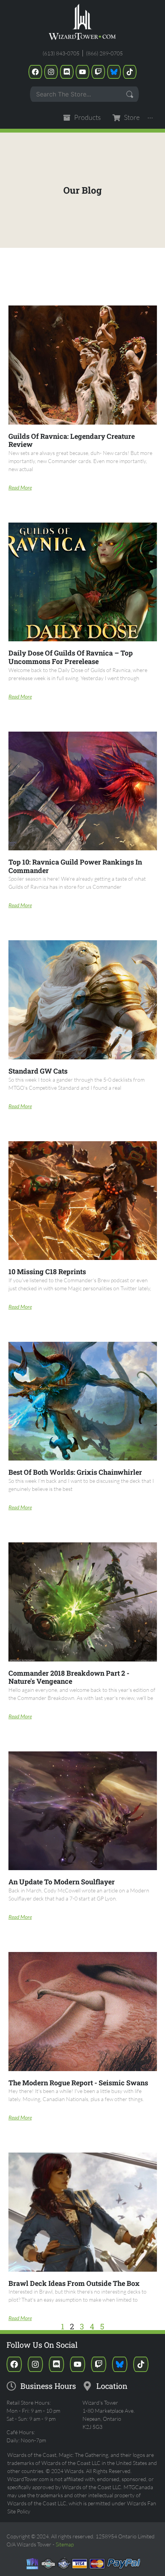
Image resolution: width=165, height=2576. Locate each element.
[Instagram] (51, 72)
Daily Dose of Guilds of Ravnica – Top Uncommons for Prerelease (71, 657)
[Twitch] (98, 72)
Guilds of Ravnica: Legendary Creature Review (72, 440)
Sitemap (65, 2544)
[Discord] (67, 72)
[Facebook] (35, 72)
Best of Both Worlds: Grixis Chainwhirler (75, 1472)
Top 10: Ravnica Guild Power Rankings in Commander (75, 866)
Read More (20, 487)
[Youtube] (82, 72)
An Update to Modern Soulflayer (62, 1882)
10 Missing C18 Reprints (47, 1271)
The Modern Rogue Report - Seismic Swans (78, 2083)
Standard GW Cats (38, 1071)
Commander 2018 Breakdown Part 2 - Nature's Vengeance (69, 1677)
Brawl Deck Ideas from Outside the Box (74, 2283)
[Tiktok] (130, 72)
